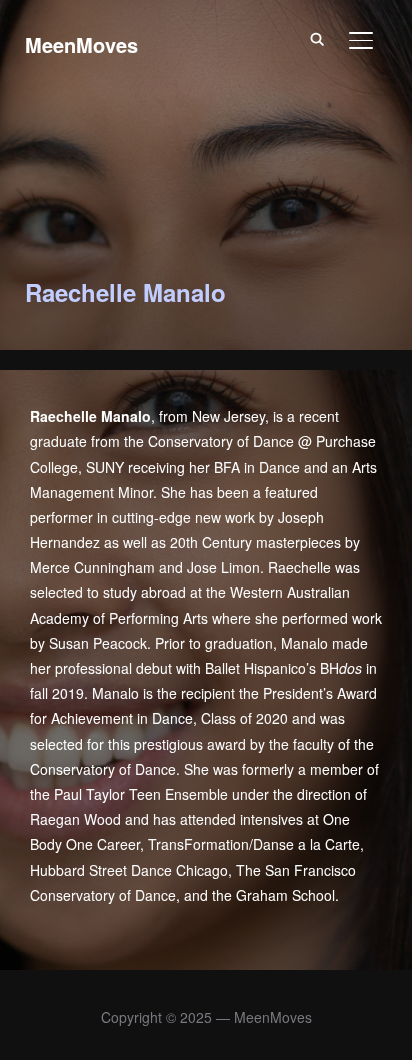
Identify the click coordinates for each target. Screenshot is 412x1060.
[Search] (317, 38)
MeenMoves (81, 44)
